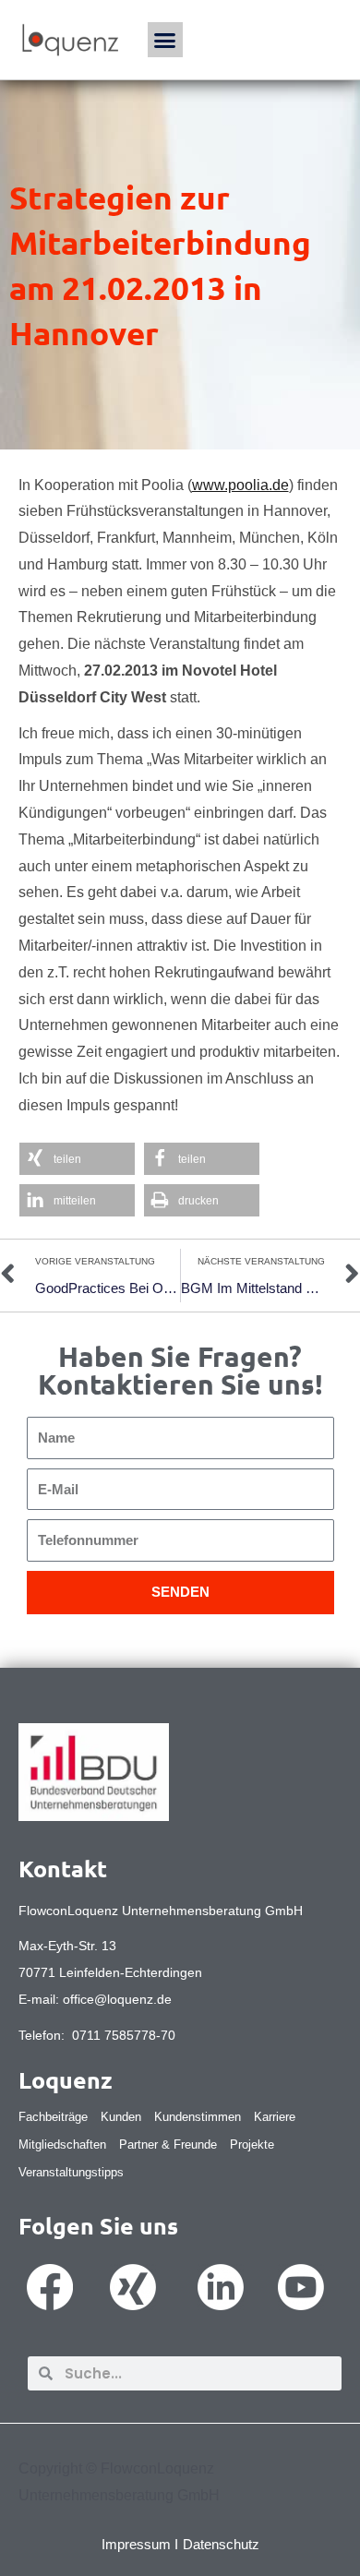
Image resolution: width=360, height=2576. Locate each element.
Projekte (252, 2145)
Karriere (275, 2117)
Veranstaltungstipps (71, 2172)
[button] (165, 40)
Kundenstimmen (198, 2117)
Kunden (121, 2117)
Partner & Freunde (168, 2145)
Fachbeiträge (53, 2117)
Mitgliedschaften (62, 2145)
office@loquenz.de (117, 1999)
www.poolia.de (240, 485)
